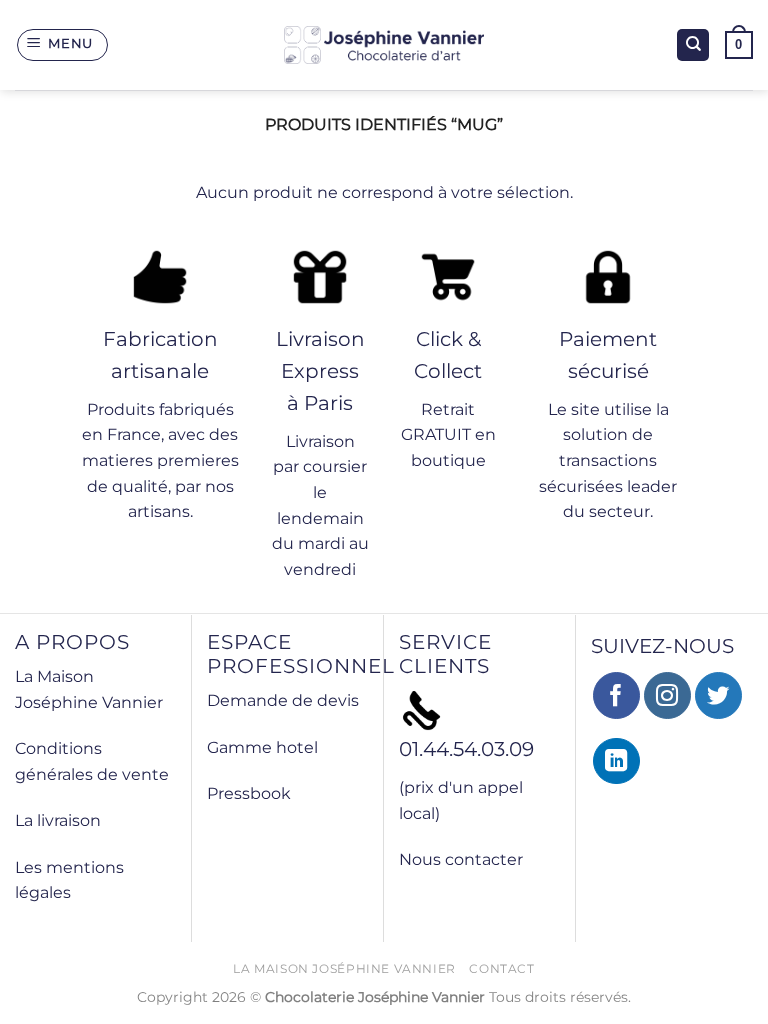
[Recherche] (693, 45)
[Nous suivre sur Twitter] (718, 695)
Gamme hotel (262, 747)
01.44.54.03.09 (466, 749)
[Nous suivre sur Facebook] (616, 695)
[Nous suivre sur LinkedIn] (616, 761)
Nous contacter (461, 859)
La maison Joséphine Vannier (344, 968)
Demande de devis (283, 700)
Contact (501, 968)
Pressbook (249, 793)
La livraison (58, 820)
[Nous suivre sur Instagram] (667, 695)
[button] (63, 45)
